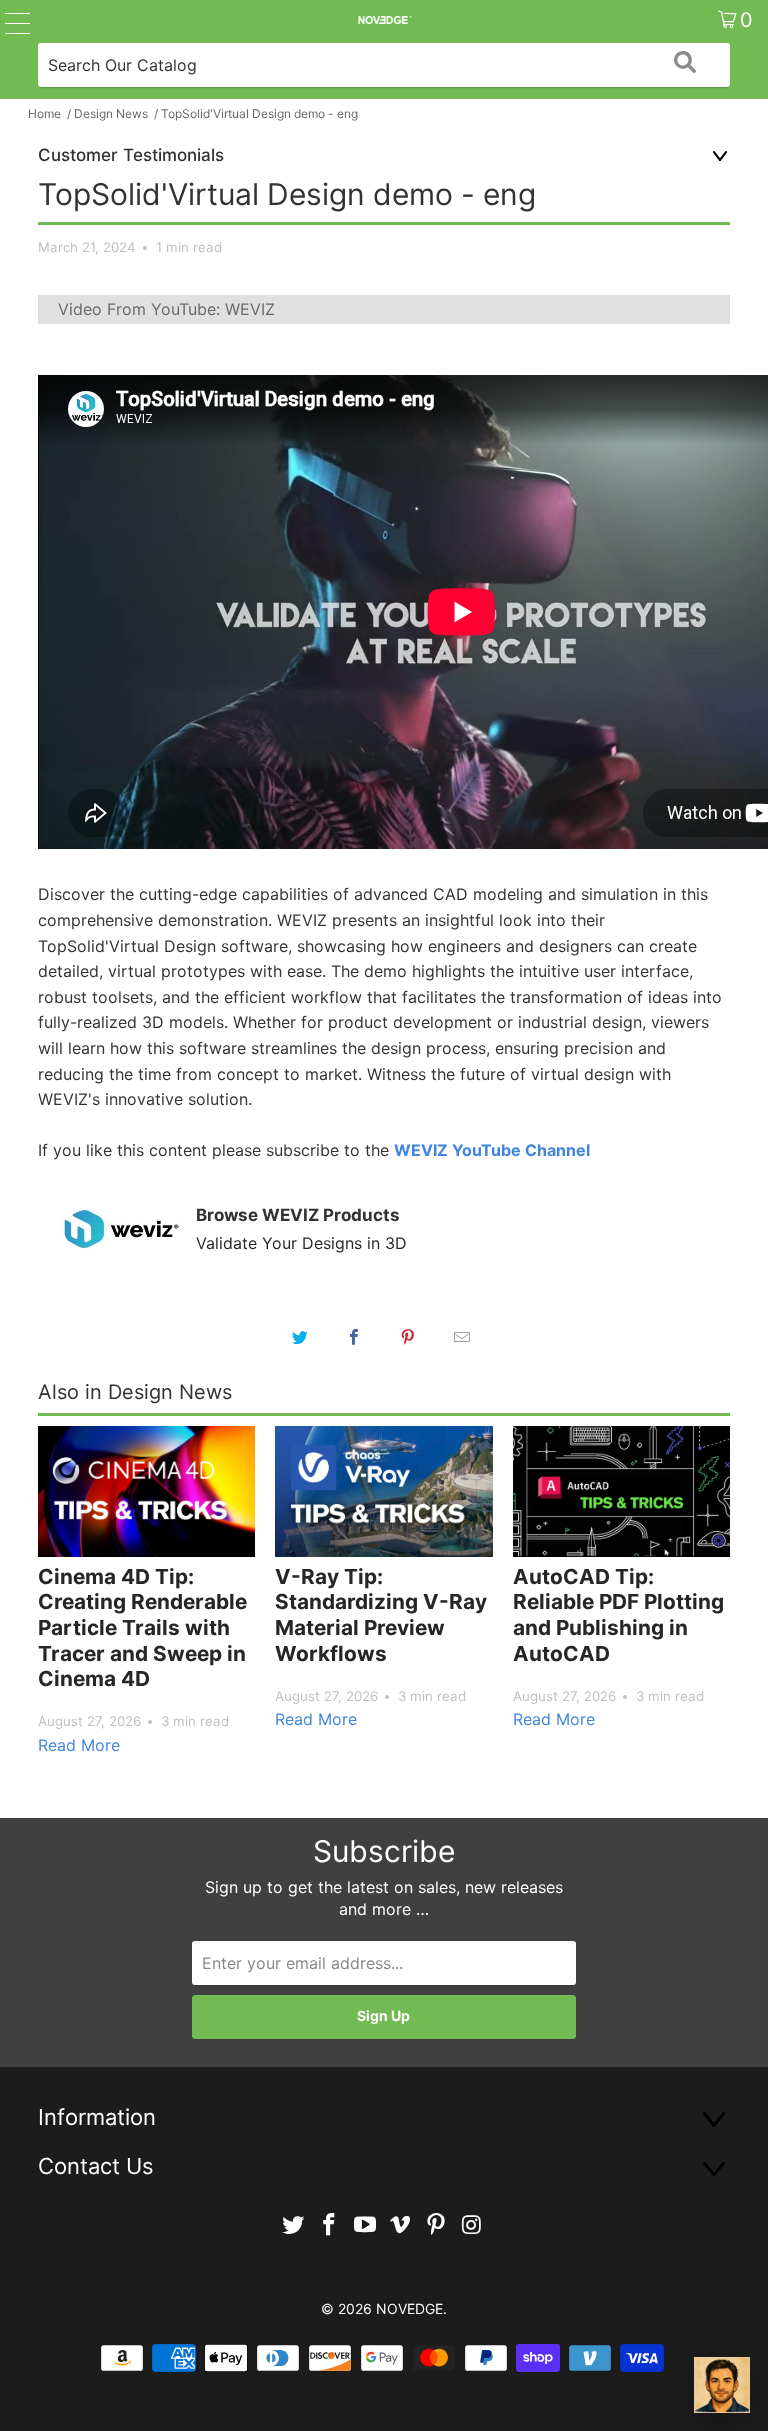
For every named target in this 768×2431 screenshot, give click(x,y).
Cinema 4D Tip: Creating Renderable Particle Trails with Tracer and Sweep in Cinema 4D (142, 1627)
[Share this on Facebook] (354, 1337)
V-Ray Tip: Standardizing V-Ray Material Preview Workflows (381, 1615)
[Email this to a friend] (462, 1337)
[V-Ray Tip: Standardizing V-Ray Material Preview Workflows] (383, 1491)
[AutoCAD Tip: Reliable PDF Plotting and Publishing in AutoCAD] (621, 1491)
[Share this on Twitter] (300, 1337)
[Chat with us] (722, 2385)
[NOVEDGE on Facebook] (330, 2225)
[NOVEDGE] (384, 20)
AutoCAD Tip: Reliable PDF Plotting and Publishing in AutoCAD (618, 1615)
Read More (79, 1745)
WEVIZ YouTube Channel (492, 1150)
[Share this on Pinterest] (408, 1337)
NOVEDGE (409, 2308)
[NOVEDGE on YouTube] (365, 2225)
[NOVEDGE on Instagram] (472, 2225)
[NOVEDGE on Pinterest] (437, 2225)
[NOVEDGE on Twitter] (294, 2225)
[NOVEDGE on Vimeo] (401, 2225)
